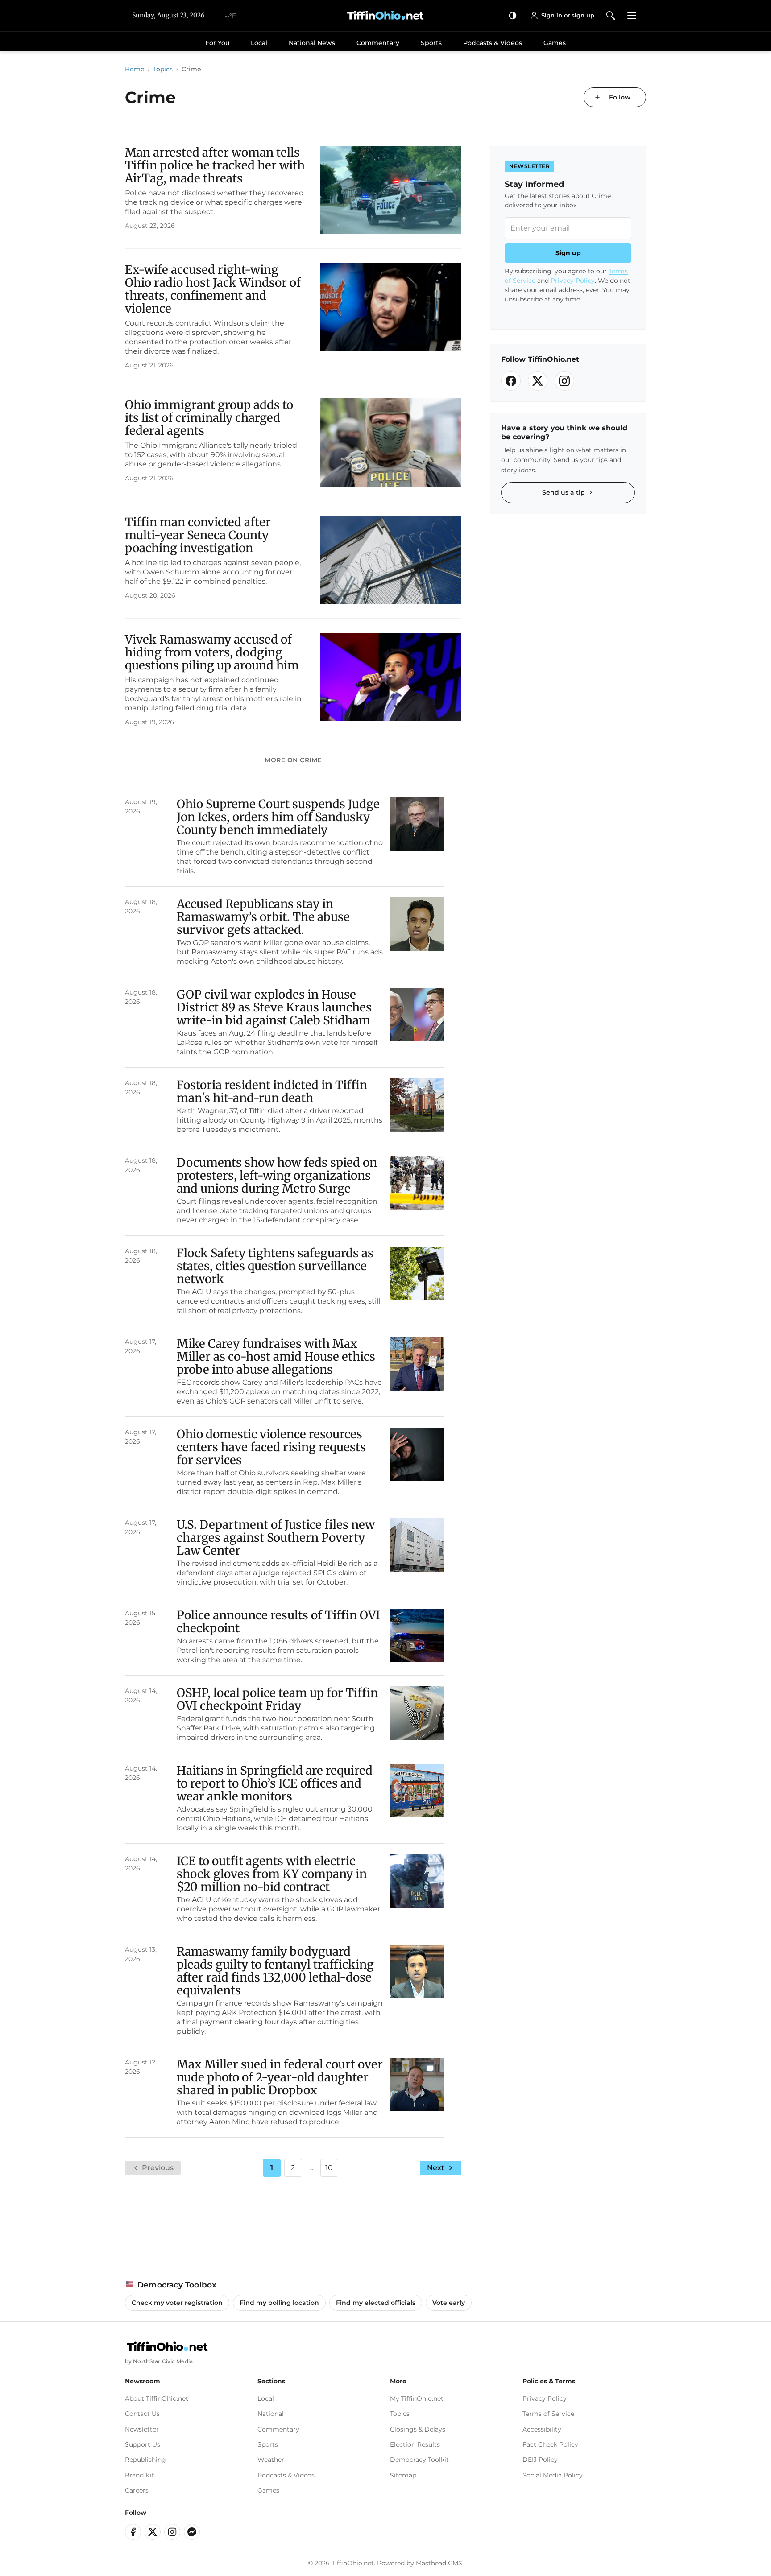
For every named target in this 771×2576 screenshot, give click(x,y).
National (271, 2414)
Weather (271, 2460)
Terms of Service (548, 2414)
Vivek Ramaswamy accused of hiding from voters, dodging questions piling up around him (212, 652)
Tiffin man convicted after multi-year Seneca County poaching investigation (198, 535)
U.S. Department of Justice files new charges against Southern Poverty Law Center (276, 1538)
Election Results (415, 2444)
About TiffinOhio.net (157, 2398)
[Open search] (611, 15)
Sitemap (403, 2475)
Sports (431, 43)
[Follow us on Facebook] (511, 381)
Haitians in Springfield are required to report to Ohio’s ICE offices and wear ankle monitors (275, 1783)
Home (135, 69)
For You (217, 43)
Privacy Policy (573, 281)
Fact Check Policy (550, 2444)
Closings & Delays (418, 2429)
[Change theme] (513, 15)
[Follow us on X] (538, 381)
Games (555, 43)
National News (312, 43)
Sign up (568, 253)
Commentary (378, 43)
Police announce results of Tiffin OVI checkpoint (278, 1622)
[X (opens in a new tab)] (153, 2532)
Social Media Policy (553, 2475)
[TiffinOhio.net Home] (167, 2347)
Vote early (449, 2303)
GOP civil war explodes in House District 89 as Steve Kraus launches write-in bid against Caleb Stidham (274, 1007)
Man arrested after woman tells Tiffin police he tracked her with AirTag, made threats (215, 165)
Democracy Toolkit (419, 2460)
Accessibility (542, 2429)
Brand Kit (140, 2475)
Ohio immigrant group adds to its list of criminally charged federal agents (209, 418)
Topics (163, 69)
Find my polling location (279, 2303)
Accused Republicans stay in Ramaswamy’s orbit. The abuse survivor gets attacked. (263, 917)
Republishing (145, 2460)
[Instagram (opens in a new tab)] (172, 2532)
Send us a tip (564, 492)
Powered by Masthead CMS (420, 2563)
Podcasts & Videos (493, 43)
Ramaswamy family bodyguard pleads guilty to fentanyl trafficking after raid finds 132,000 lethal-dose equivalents (275, 1971)
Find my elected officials (376, 2303)
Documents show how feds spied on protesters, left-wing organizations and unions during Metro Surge (277, 1175)
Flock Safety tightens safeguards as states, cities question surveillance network (275, 1266)
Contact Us (142, 2414)
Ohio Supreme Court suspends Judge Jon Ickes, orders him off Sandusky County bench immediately (278, 817)
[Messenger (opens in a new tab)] (192, 2532)
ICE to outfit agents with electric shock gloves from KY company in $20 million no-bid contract (272, 1874)
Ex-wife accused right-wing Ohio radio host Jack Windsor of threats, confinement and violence (213, 289)
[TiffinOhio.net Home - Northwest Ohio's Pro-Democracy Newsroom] (385, 16)
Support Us (143, 2444)
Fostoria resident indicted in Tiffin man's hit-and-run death (272, 1091)
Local (259, 43)
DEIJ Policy (540, 2460)
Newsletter (142, 2429)
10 (329, 2168)
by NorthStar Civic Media (159, 2361)
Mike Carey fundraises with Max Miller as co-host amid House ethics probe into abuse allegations (276, 1356)
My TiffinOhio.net (417, 2398)
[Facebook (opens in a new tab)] (133, 2532)
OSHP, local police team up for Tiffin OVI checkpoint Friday (277, 1699)
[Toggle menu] (632, 15)
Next (436, 2168)
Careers (137, 2490)
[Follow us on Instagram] (564, 381)
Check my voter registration (177, 2303)
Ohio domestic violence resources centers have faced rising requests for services (271, 1447)
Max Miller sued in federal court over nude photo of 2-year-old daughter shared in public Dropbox (280, 2077)
